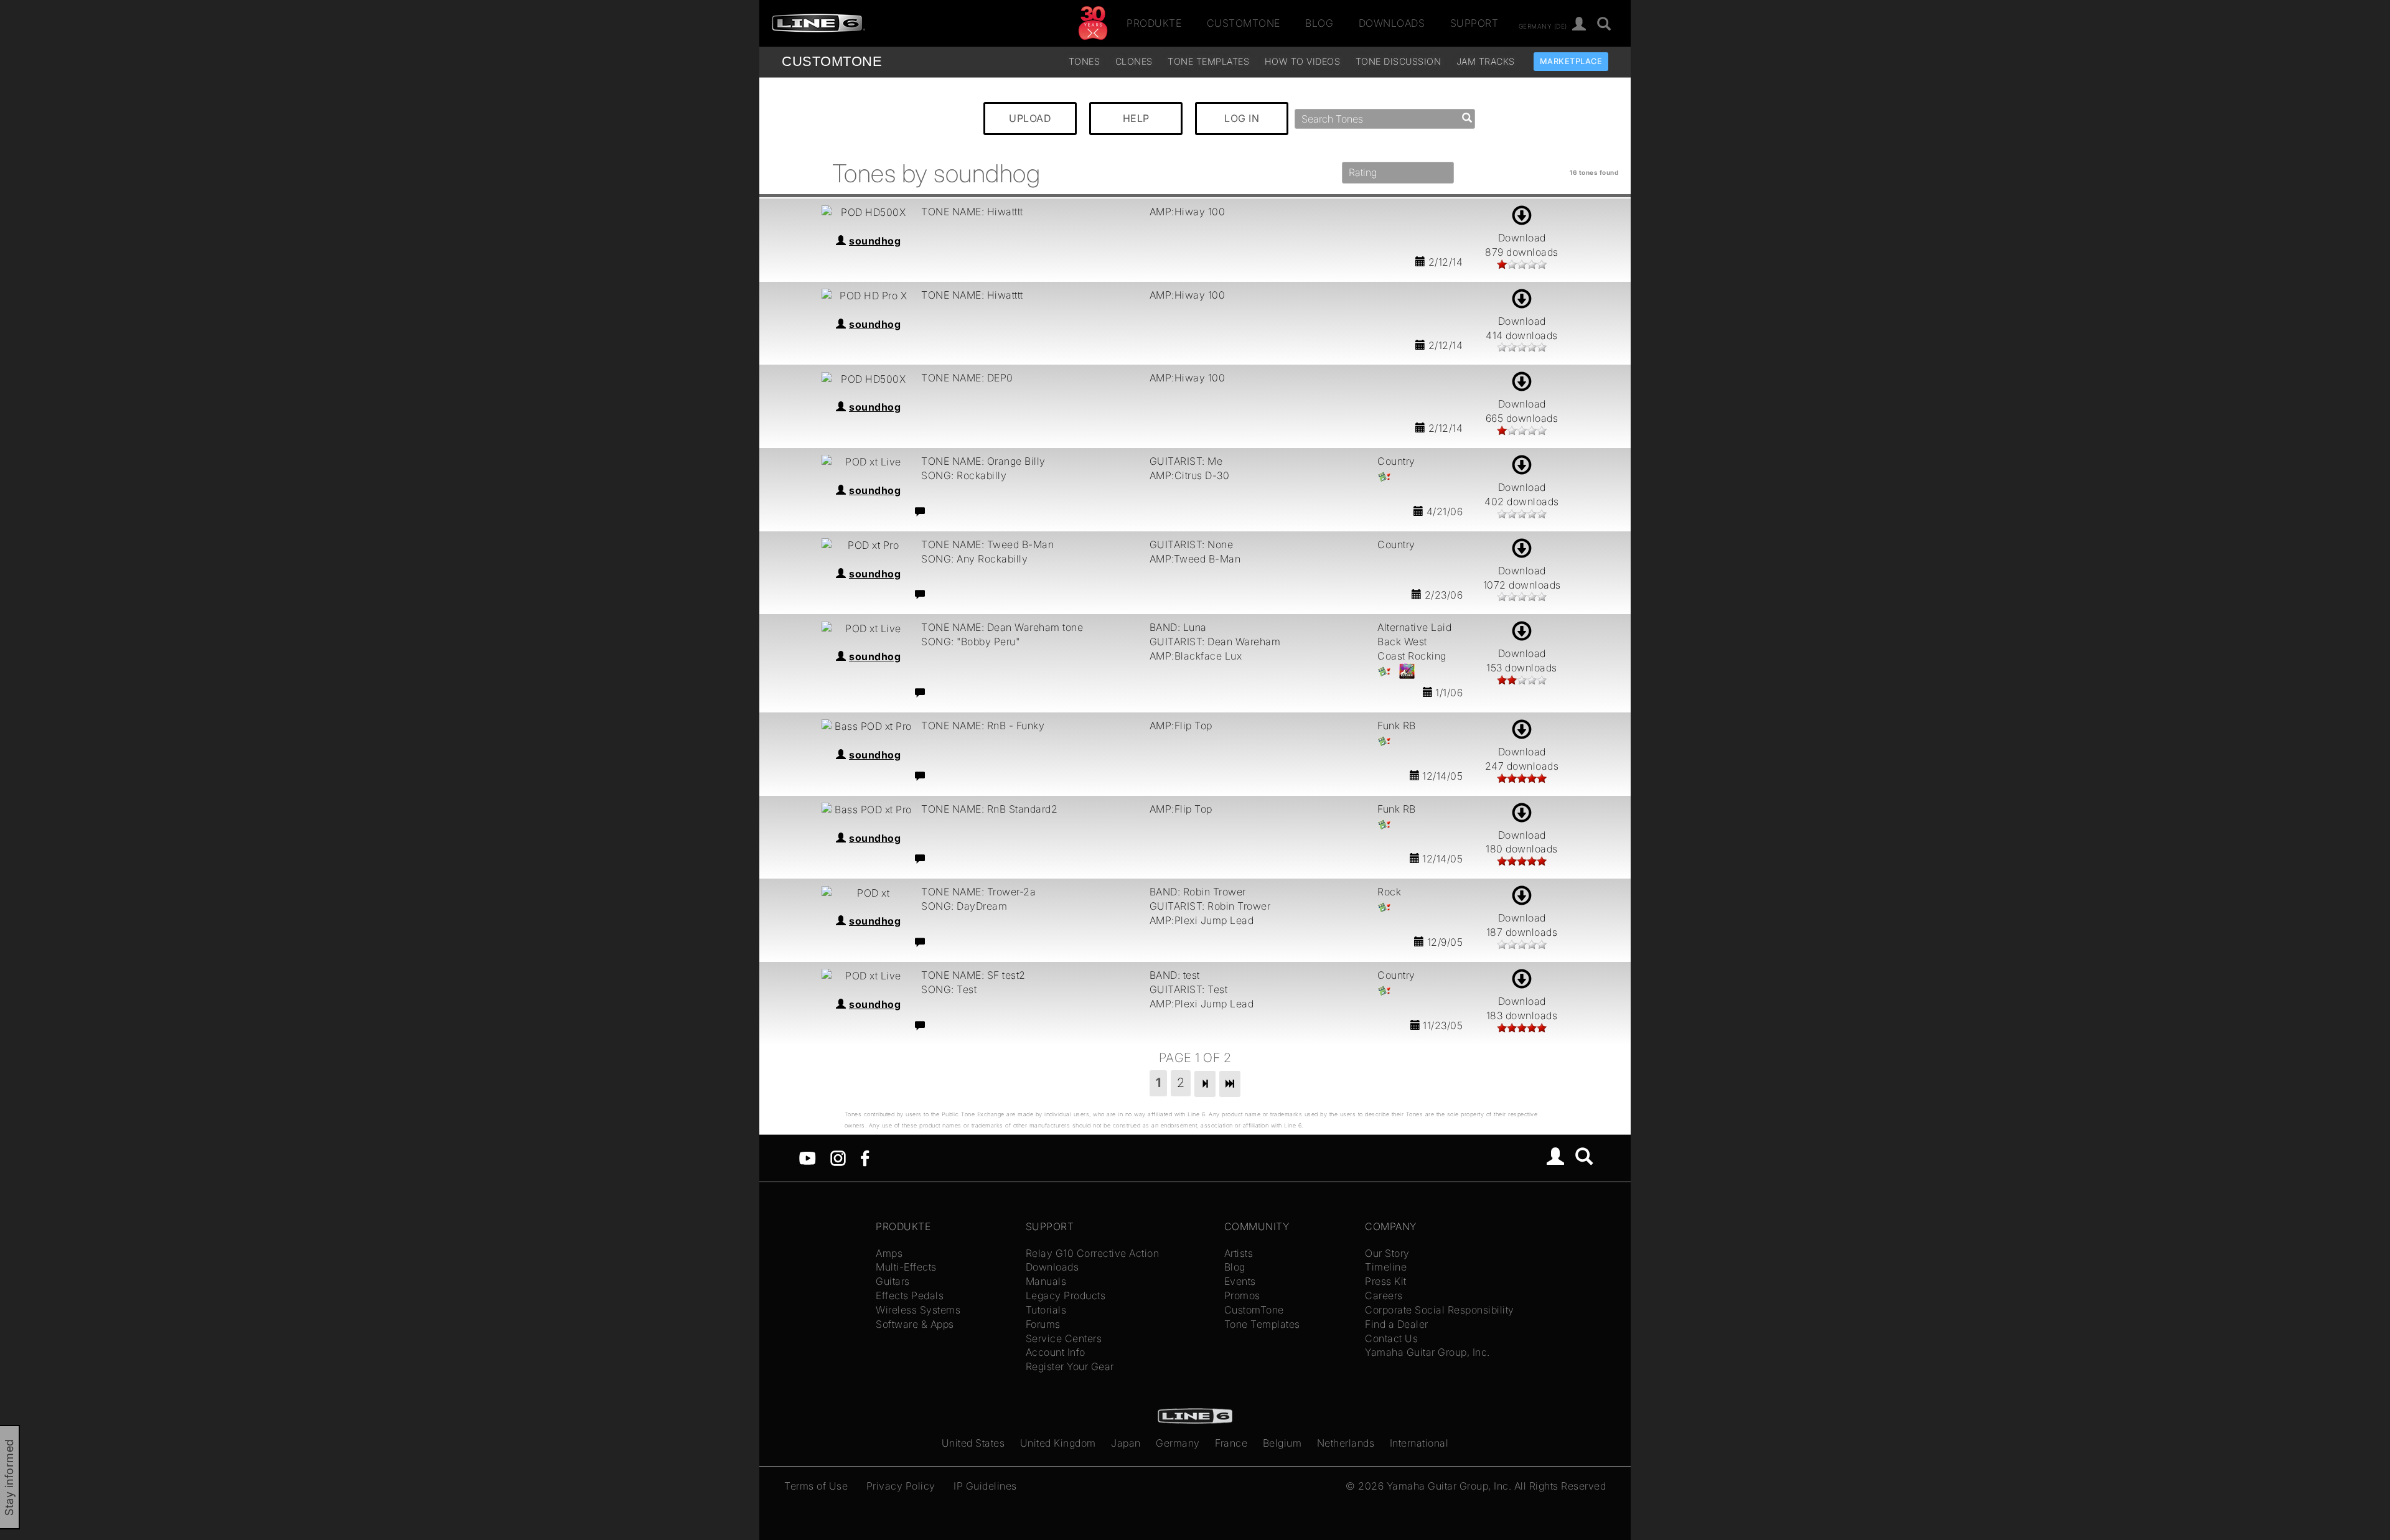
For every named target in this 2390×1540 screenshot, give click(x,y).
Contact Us (1391, 1338)
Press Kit (1386, 1281)
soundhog (875, 241)
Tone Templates (1208, 61)
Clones (1134, 61)
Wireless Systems (918, 1310)
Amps (889, 1253)
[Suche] (1604, 25)
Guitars (893, 1281)
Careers (1384, 1295)
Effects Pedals (910, 1295)
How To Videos (1303, 61)
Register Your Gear (1070, 1366)
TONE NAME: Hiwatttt (972, 212)
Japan (1126, 1443)
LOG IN (1242, 118)
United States (973, 1443)
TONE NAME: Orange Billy (983, 461)
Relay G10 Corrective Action (1093, 1253)
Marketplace (1571, 61)
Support (1474, 23)
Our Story (1387, 1253)
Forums (1043, 1324)
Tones (1085, 61)
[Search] (1584, 1158)
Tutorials (1046, 1310)
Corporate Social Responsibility (1440, 1310)
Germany (1178, 1443)
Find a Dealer (1397, 1324)
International (1419, 1443)
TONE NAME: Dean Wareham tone (1002, 627)
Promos (1242, 1295)
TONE (832, 61)
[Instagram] (838, 1157)
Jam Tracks (1486, 61)
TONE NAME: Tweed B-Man (987, 544)
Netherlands (1346, 1443)
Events (1240, 1281)
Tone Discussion (1399, 61)
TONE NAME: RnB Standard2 (989, 809)
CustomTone (1244, 23)
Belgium (1282, 1443)
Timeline (1386, 1267)
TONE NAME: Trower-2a (978, 892)
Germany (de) (1543, 26)
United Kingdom (1058, 1443)
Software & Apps (915, 1324)
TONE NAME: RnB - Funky (983, 726)
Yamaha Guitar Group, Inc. (1427, 1352)
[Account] (1579, 25)
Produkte (1154, 23)
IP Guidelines (985, 1486)
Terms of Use (816, 1486)
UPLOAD (1030, 118)
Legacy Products (1066, 1295)
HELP (1136, 118)
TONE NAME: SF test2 (973, 975)
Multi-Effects (906, 1267)
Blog (1319, 23)
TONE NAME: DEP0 (967, 378)
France (1231, 1443)
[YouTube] (808, 1157)
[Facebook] (865, 1157)
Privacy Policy (901, 1486)
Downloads (1392, 23)
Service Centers (1064, 1338)
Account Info (1056, 1352)
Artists (1239, 1253)
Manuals (1046, 1281)
